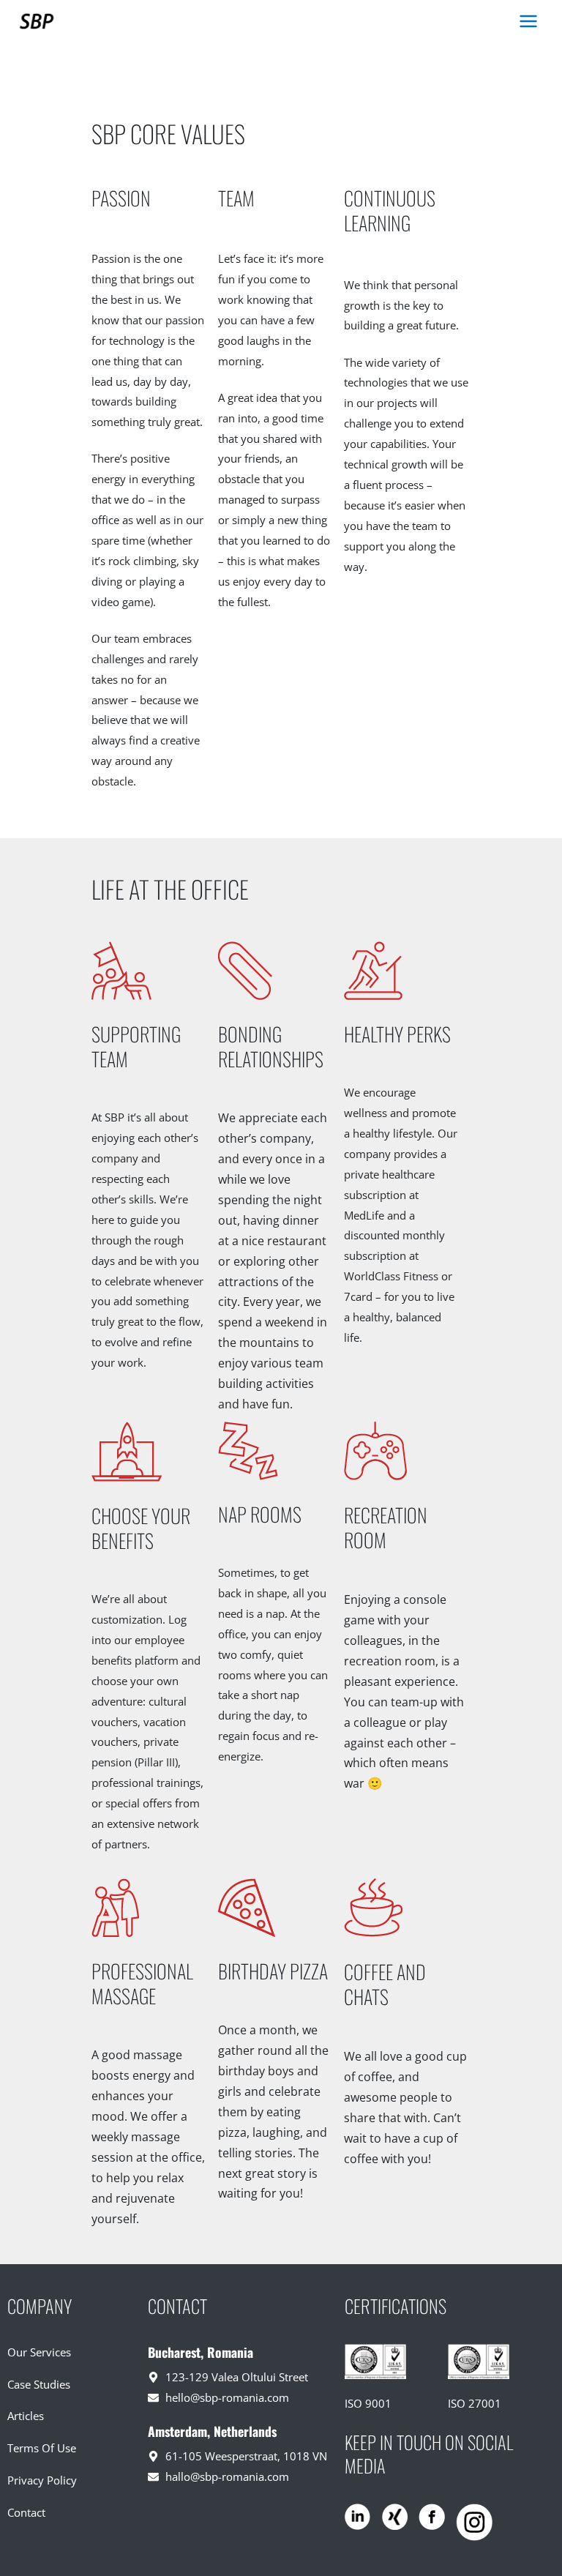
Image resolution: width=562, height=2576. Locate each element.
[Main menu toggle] (528, 22)
